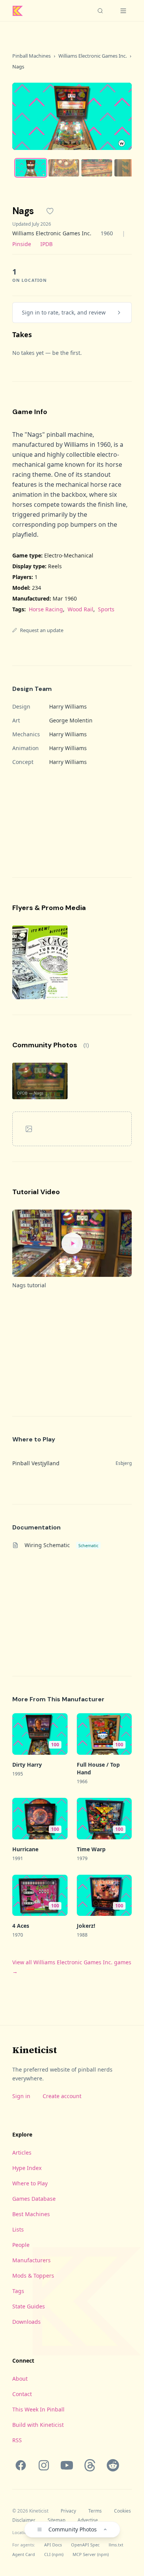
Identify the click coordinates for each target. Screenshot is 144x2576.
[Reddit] (113, 2465)
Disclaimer (24, 2520)
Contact (22, 2394)
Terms (95, 2511)
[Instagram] (44, 2465)
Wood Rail (80, 609)
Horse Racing (46, 609)
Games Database (34, 2199)
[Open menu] (123, 11)
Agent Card (24, 2554)
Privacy (68, 2511)
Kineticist (35, 2050)
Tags (18, 2291)
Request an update (42, 630)
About (20, 2379)
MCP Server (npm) (91, 2554)
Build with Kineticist (38, 2425)
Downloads (26, 2322)
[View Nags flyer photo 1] (40, 962)
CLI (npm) (54, 2554)
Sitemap (56, 2520)
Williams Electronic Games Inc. (93, 56)
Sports (106, 609)
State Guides (29, 2306)
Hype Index (27, 2168)
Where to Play (30, 2183)
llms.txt (116, 2545)
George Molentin (71, 720)
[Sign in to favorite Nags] (50, 211)
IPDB (46, 244)
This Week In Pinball (38, 2409)
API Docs (53, 2545)
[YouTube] (67, 2465)
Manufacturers (31, 2260)
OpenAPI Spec (85, 2545)
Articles (22, 2152)
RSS (17, 2440)
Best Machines (31, 2214)
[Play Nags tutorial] (72, 1243)
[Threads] (90, 2465)
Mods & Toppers (33, 2276)
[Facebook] (21, 2465)
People (21, 2245)
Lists (18, 2229)
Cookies (122, 2511)
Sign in (21, 2096)
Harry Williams (68, 706)
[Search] (100, 11)
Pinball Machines (31, 56)
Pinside (22, 244)
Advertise (88, 2520)
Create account (62, 2096)
